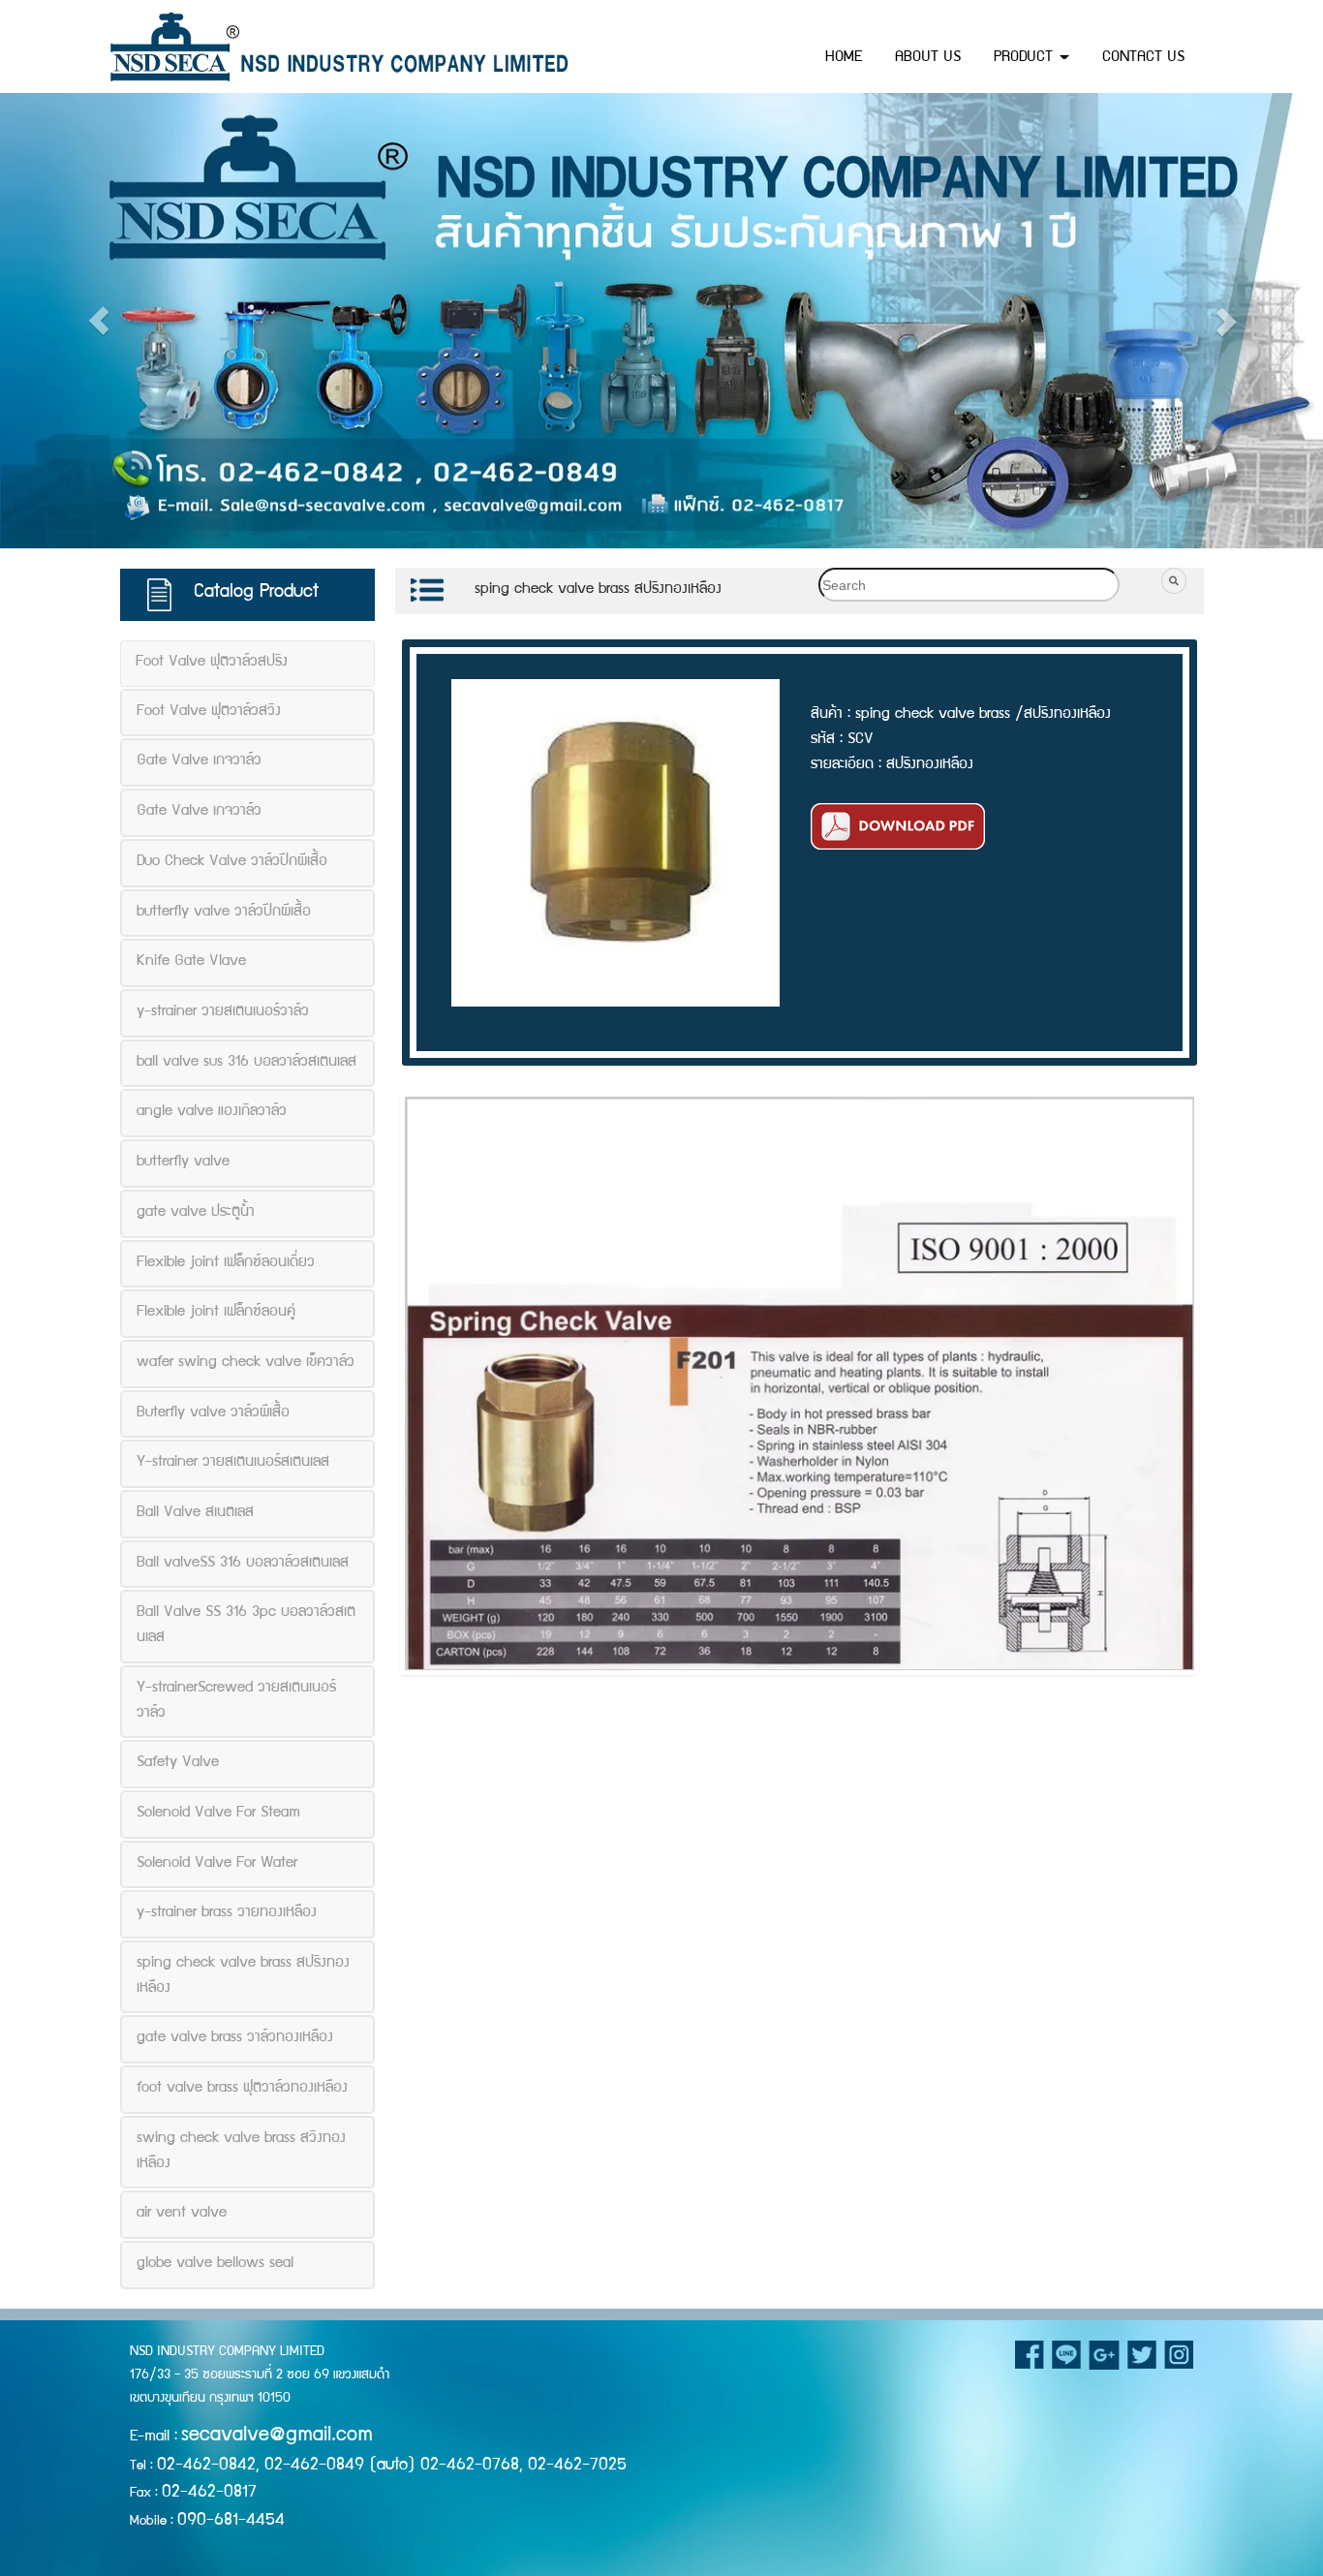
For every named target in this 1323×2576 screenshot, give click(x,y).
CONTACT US (1143, 58)
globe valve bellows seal (215, 2263)
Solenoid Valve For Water (217, 1863)
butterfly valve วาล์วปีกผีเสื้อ (224, 912)
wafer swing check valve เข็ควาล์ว (246, 1362)
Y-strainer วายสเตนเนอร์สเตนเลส (233, 1463)
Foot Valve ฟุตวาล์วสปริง (212, 663)
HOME (844, 58)
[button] (99, 321)
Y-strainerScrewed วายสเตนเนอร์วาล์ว (236, 1700)
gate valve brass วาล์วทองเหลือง (235, 2038)
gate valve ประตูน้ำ (196, 1212)
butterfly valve (183, 1163)
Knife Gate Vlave (191, 962)
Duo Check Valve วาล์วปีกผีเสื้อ (232, 861)
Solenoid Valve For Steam (218, 1813)
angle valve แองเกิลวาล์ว (212, 1112)
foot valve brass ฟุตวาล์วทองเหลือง (242, 2089)
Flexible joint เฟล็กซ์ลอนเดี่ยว (226, 1262)
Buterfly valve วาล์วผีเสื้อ (213, 1412)
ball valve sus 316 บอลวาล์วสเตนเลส (246, 1062)
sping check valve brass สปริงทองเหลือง (243, 1976)
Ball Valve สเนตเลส (195, 1513)
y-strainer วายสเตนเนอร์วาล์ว (223, 1012)
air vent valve (182, 2214)
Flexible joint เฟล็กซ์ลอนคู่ (216, 1313)
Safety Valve (178, 1763)
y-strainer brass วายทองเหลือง (227, 1913)
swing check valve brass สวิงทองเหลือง (241, 2151)
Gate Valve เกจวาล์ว (199, 761)
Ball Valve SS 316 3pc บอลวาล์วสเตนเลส (246, 1626)
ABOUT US (928, 58)
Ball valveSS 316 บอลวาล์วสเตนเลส (243, 1563)
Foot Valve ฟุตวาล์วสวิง (209, 711)
